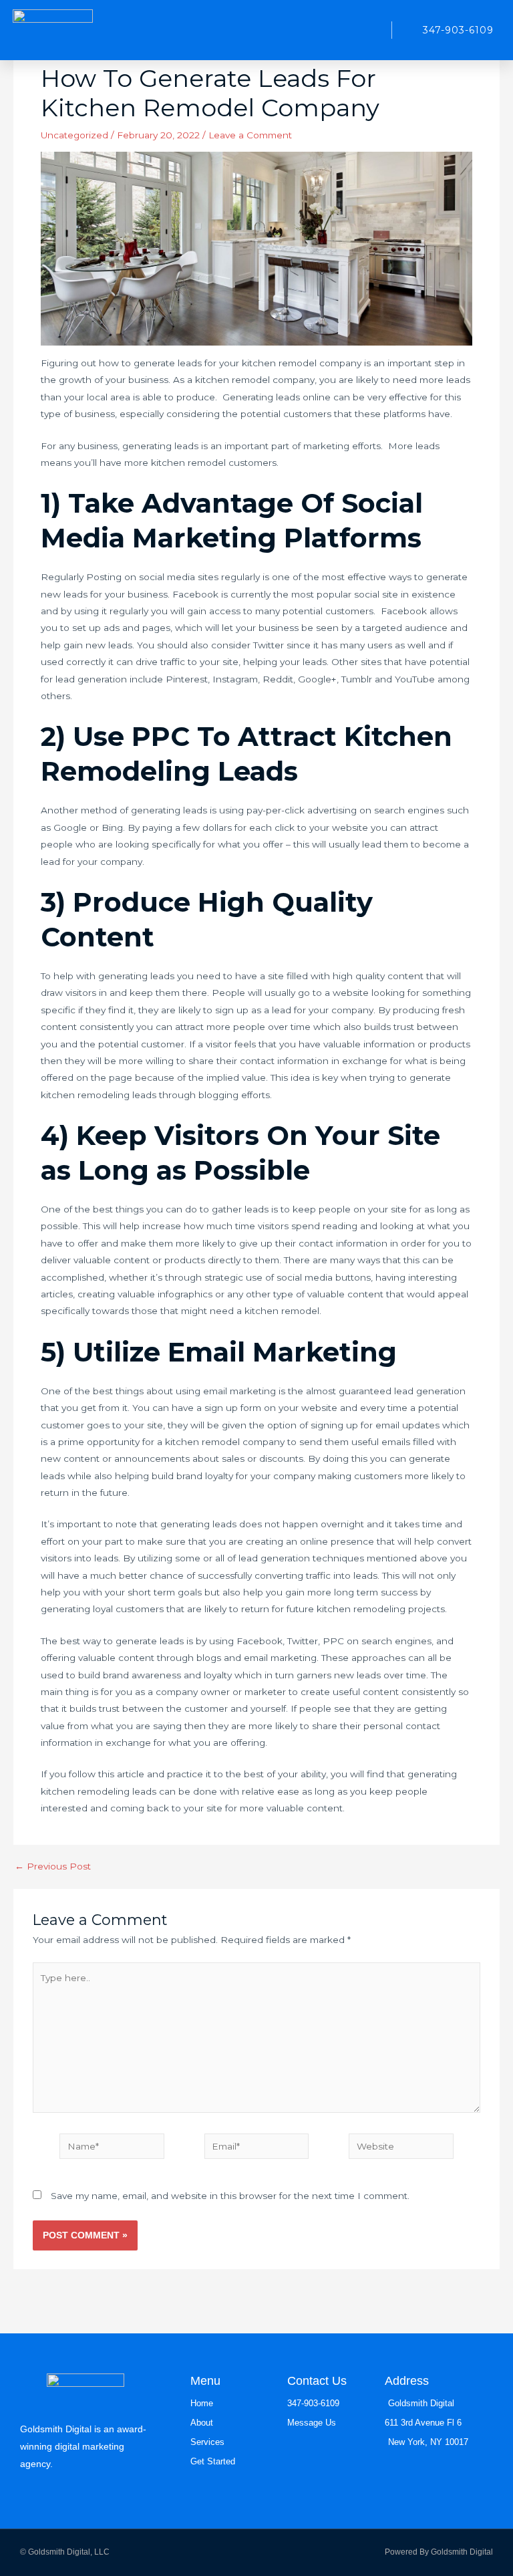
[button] (368, 30)
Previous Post (53, 1867)
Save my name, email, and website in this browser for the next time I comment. (230, 2196)
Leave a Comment (250, 135)
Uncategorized (74, 135)
